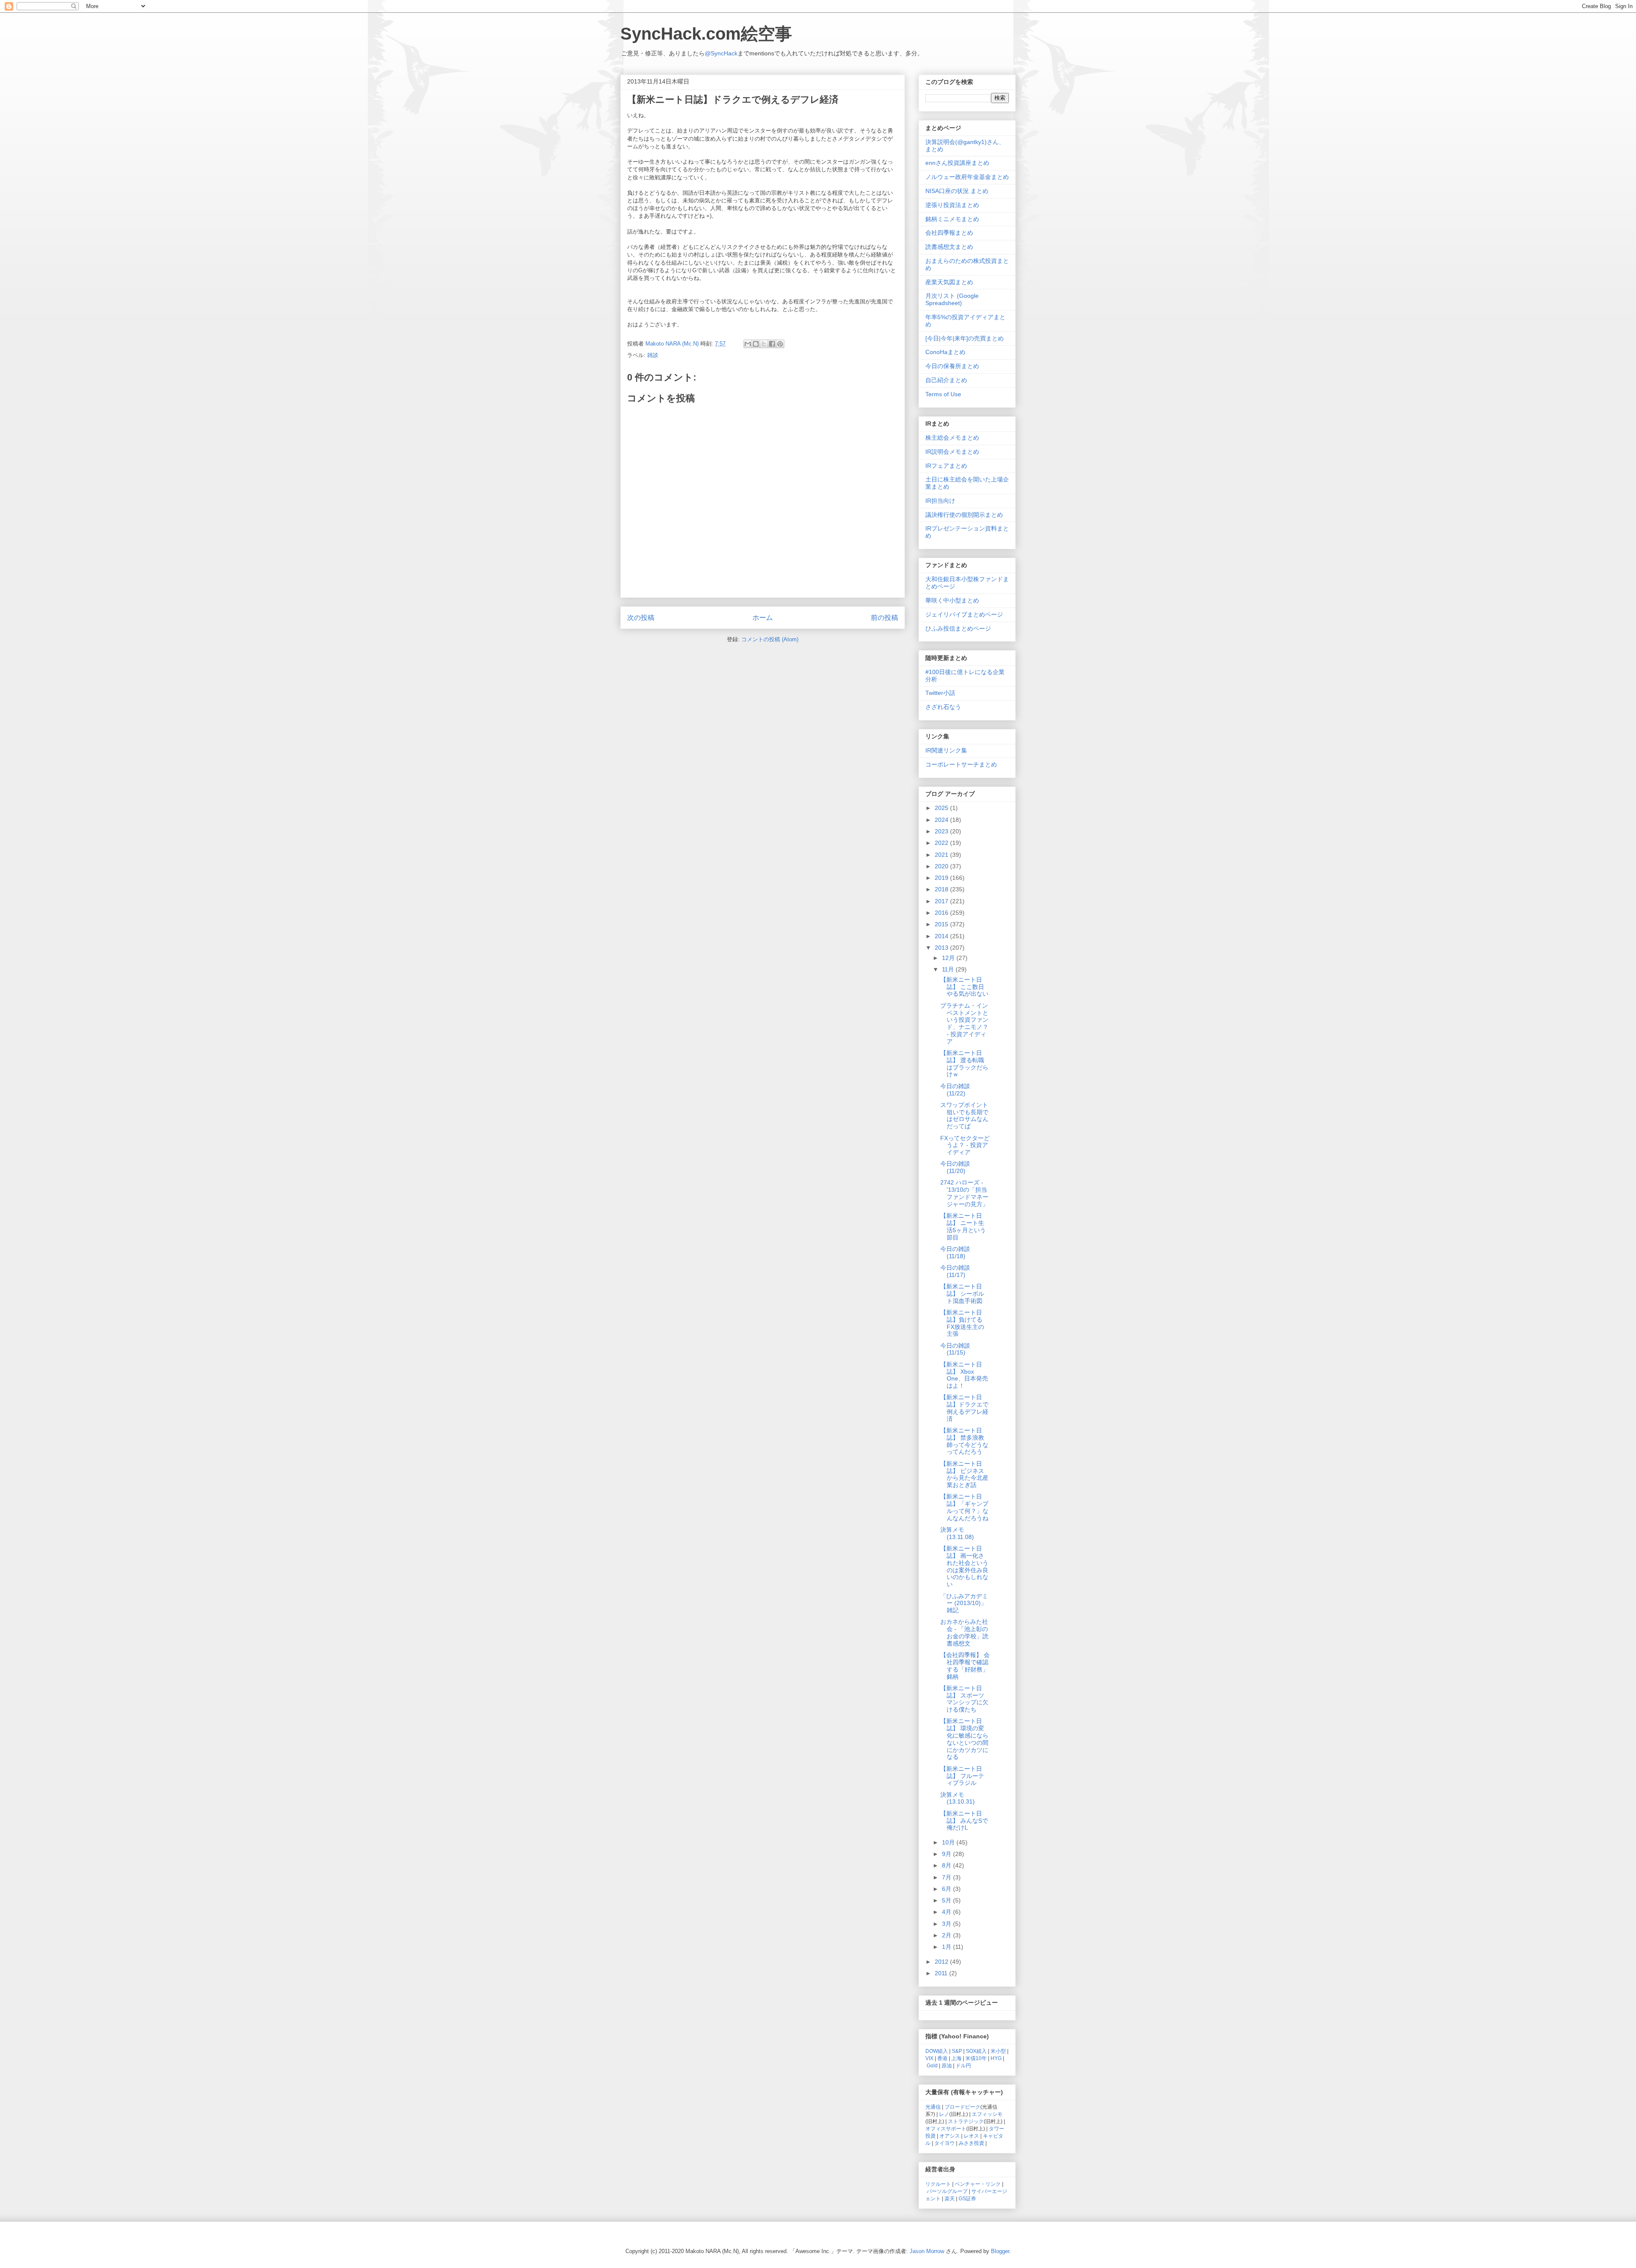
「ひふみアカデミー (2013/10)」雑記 (964, 1603)
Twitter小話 (940, 693)
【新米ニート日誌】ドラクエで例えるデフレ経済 (964, 1408)
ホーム (763, 618)
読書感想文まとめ (949, 247)
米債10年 (976, 2058)
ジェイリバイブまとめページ (964, 614)
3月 (948, 1924)
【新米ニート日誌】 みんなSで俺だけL (964, 1821)
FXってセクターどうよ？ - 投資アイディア (965, 1145)
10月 (949, 1842)
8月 (948, 1865)
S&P (957, 2051)
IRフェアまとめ (946, 466)
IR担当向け (940, 501)
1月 (948, 1947)
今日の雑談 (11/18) (955, 1252)
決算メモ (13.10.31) (958, 1798)
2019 (942, 878)
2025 (942, 808)
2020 (942, 866)
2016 (942, 913)
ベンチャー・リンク (978, 2184)
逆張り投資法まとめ (952, 205)
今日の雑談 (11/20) (955, 1167)
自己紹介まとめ (946, 380)
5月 (948, 1900)
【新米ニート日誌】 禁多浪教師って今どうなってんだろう (964, 1441)
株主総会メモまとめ (952, 438)
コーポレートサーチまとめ (961, 764)
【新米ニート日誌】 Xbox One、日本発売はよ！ (964, 1375)
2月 (948, 1935)
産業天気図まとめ (949, 282)
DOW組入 (937, 2051)
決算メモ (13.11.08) (957, 1533)
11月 (949, 969)
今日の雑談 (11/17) (955, 1271)
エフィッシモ (987, 2114)
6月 (948, 1889)
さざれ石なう (943, 707)
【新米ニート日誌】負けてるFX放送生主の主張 (962, 1323)
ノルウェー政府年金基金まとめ (967, 177)
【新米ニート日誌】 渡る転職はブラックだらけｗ (964, 1063)
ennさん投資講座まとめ (957, 163)
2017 (942, 901)
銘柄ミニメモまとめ (952, 219)
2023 (942, 831)
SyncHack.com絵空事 (706, 34)
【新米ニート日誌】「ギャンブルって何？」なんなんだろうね (964, 1507)
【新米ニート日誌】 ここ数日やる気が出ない (964, 987)
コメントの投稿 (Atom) (770, 639)
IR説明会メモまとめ (952, 452)
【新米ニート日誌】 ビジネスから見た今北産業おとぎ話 (964, 1474)
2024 (942, 820)
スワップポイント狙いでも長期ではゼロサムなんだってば (964, 1115)
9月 (948, 1854)
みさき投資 (971, 2143)
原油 (947, 2065)
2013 (942, 948)
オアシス (950, 2136)
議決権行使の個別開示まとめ (964, 515)
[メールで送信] (748, 344)
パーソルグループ (947, 2191)
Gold (932, 2065)
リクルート (938, 2184)
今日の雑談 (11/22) (955, 1090)
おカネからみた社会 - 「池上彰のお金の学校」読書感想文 (964, 1632)
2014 (942, 936)
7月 (948, 1877)
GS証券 (967, 2198)
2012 (942, 1962)
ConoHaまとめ (945, 352)
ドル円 (963, 2065)
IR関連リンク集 (946, 750)
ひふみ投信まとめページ (958, 628)
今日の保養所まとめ (952, 366)
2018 (942, 889)
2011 (942, 1973)
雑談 (653, 355)
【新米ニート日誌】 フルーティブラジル (962, 1776)
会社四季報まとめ (949, 233)
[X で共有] (764, 344)
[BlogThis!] (756, 344)
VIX (929, 2058)
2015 (942, 924)
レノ (944, 2114)
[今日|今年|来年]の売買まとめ (965, 338)
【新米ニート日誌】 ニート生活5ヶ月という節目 (963, 1226)
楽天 (950, 2198)
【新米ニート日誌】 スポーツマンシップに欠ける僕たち (964, 1699)
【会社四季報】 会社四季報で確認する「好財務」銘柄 (965, 1666)
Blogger (1000, 2251)
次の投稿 (641, 618)
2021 (942, 855)
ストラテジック (966, 2121)
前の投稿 (884, 618)
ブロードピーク (962, 2107)
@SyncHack (721, 53)
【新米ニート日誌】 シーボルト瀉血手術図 (962, 1294)
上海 (956, 2058)
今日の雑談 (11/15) (955, 1349)
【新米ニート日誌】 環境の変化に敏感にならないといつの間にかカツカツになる (964, 1739)
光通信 (933, 2107)
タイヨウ (945, 2143)
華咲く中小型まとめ (952, 600)
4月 (948, 1912)
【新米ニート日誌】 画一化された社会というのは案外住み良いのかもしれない (964, 1566)
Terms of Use (943, 394)
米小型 (998, 2051)
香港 (942, 2058)
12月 (949, 958)
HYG (996, 2058)
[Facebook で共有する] (772, 344)
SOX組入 (976, 2051)
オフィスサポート (946, 2128)
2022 (942, 843)
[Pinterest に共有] (780, 344)
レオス (971, 2136)
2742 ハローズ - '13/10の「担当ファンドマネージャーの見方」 (964, 1193)
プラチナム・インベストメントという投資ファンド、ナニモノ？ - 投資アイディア (964, 1023)
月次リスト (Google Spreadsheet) (952, 299)
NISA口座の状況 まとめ (957, 191)
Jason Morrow (927, 2251)
